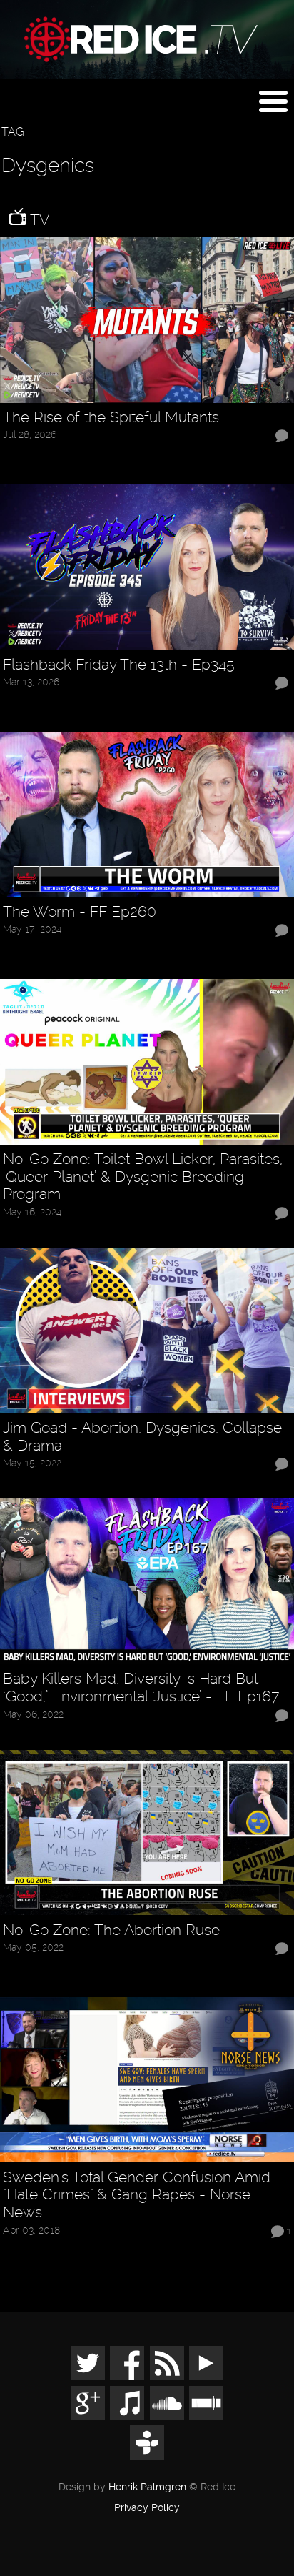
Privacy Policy (147, 2508)
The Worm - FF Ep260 (80, 912)
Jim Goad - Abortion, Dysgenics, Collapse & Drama (142, 1437)
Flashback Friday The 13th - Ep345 (119, 665)
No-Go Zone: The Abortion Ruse (111, 1930)
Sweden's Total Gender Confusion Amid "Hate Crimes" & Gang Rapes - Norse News (137, 2195)
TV (38, 220)
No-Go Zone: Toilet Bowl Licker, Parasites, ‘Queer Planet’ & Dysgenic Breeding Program (143, 1177)
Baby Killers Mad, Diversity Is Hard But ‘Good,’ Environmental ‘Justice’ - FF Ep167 (141, 1687)
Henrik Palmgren (147, 2487)
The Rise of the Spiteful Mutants (111, 417)
